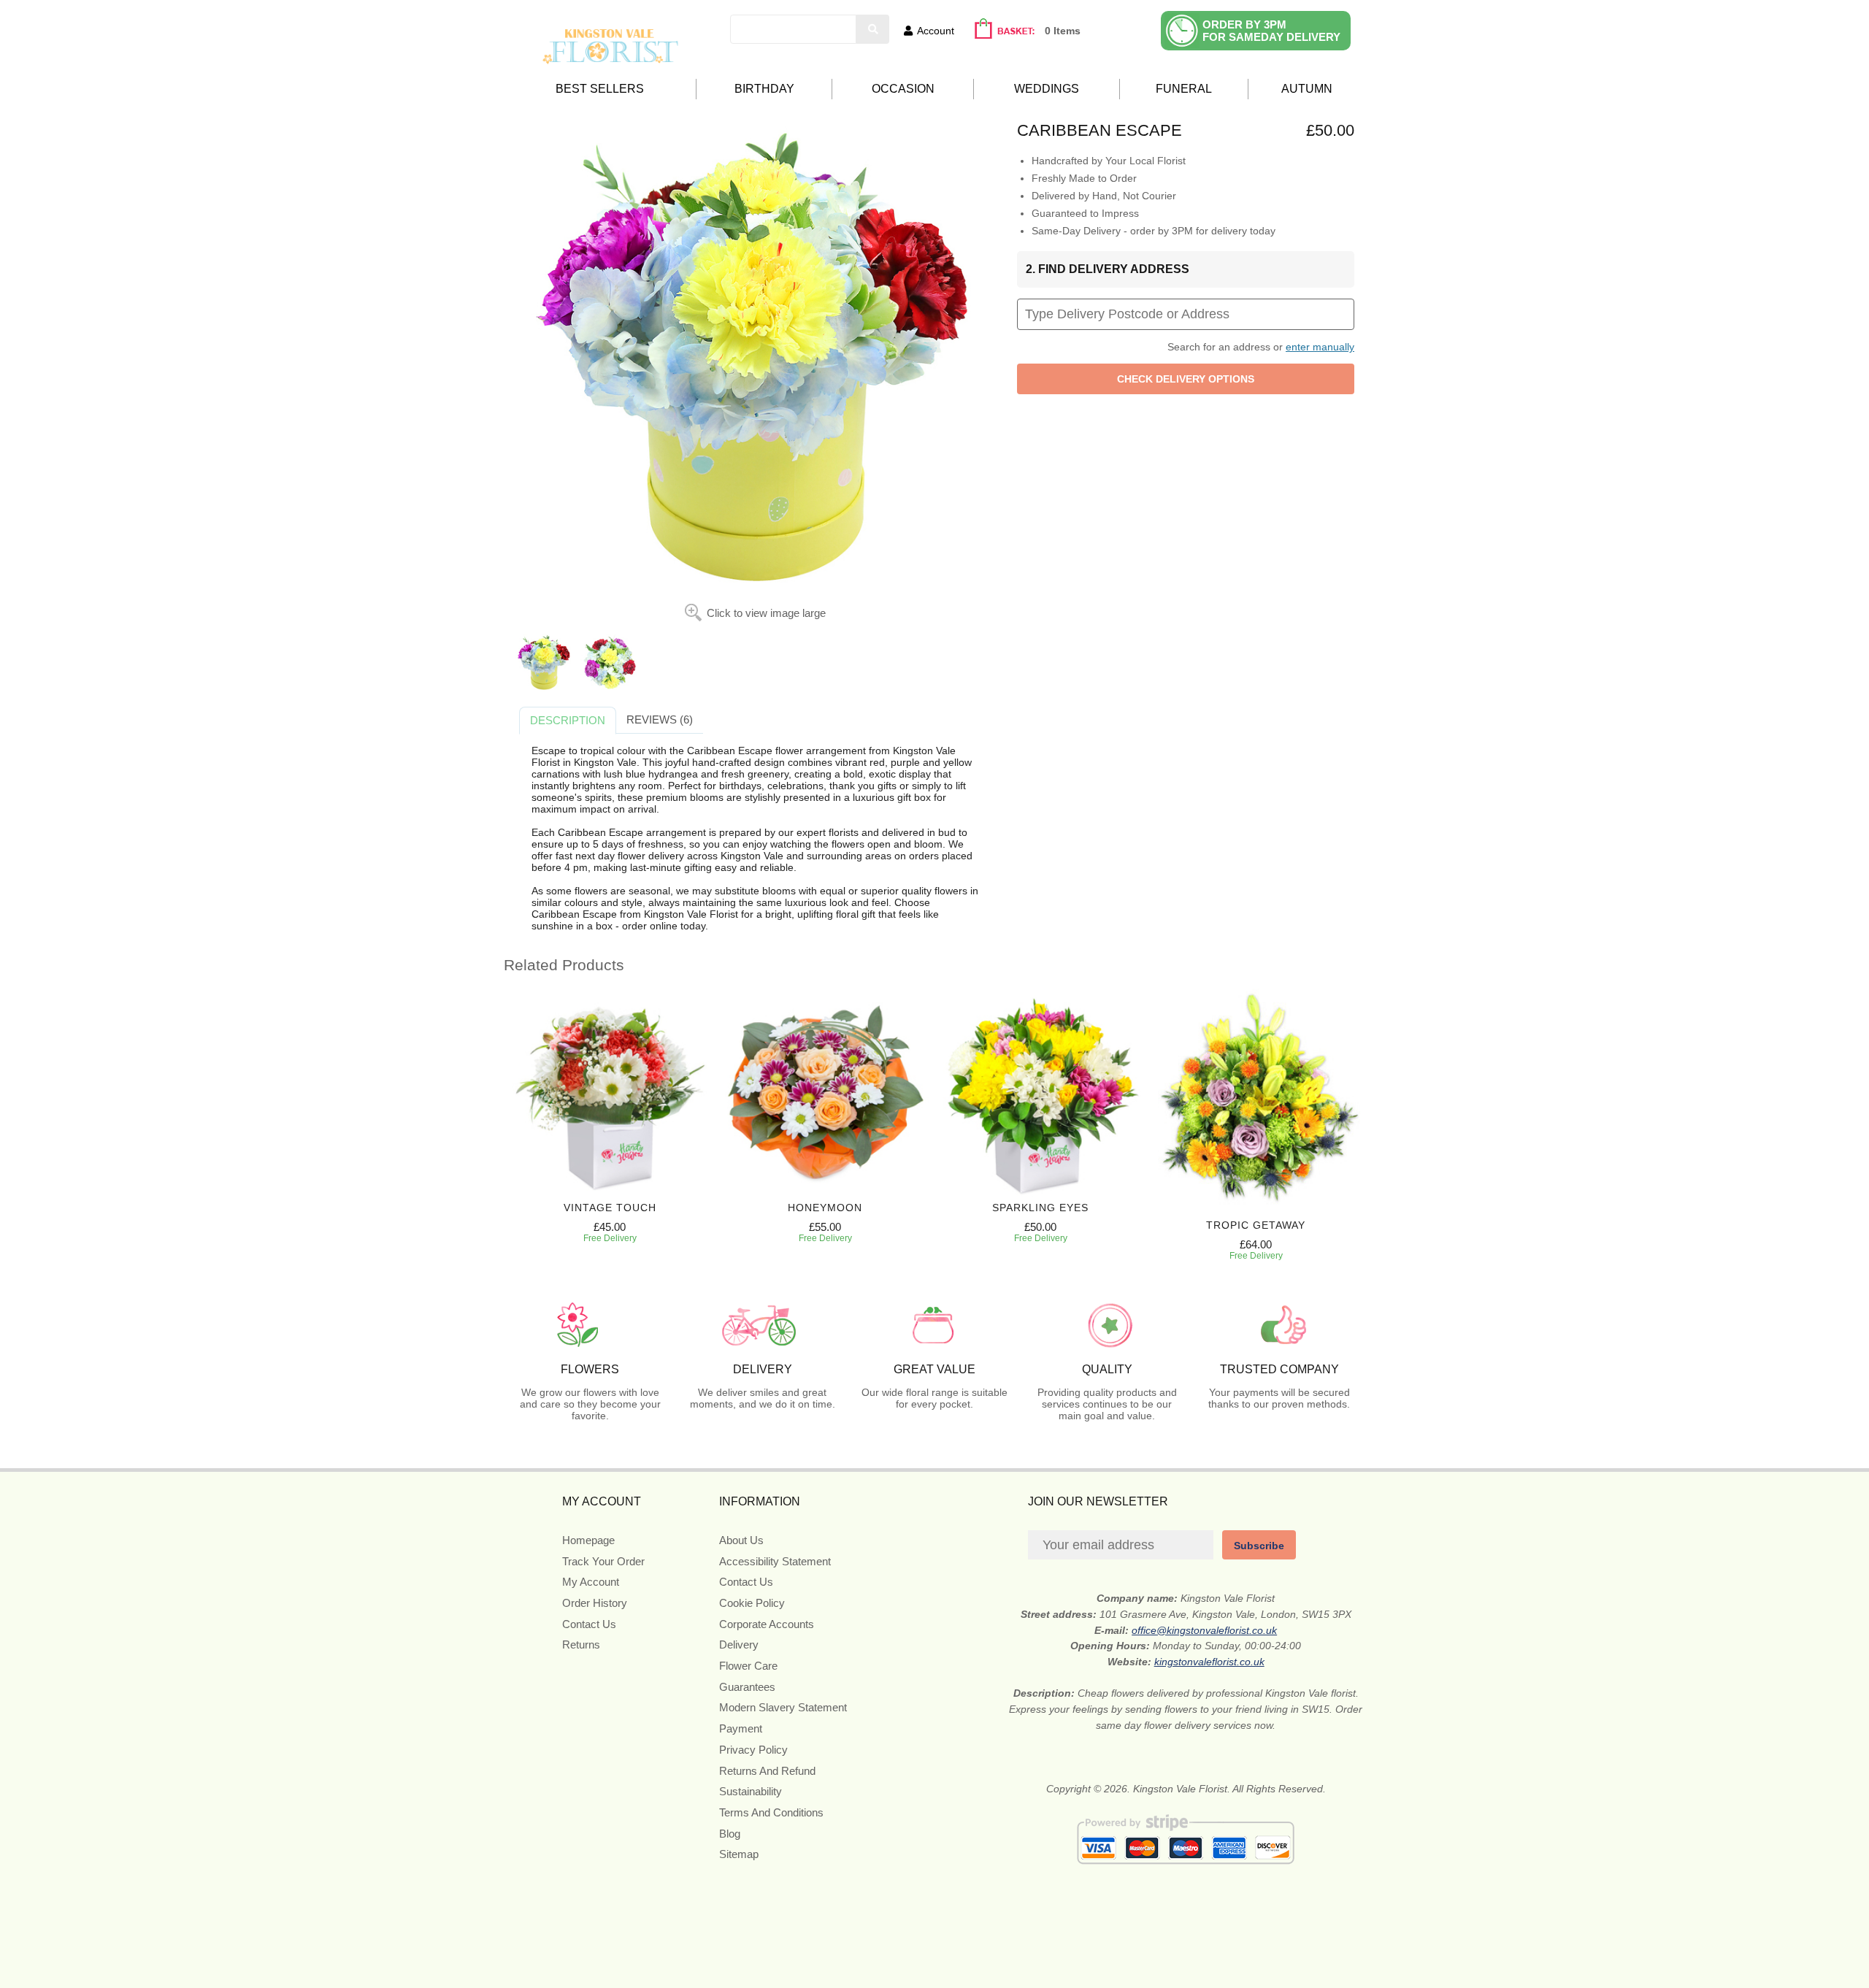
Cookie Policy (752, 1603)
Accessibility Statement (775, 1561)
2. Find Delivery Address (1108, 269)
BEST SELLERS (600, 89)
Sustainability (751, 1791)
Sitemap (739, 1854)
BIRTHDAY (764, 89)
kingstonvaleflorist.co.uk (1209, 1662)
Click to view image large (766, 613)
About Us (741, 1540)
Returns (581, 1644)
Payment (741, 1728)
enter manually (1320, 347)
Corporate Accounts (767, 1624)
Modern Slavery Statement (783, 1707)
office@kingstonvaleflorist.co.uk (1204, 1630)
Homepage (588, 1540)
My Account (591, 1582)
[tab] (568, 721)
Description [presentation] (568, 720)
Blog (730, 1834)
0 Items (1063, 31)
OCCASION (903, 89)
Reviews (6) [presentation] (660, 719)
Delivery (739, 1644)
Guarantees (747, 1687)
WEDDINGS (1047, 89)
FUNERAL (1184, 89)
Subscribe (1259, 1546)
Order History (595, 1603)
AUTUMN (1307, 89)
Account (936, 31)
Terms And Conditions (771, 1812)
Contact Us (589, 1624)
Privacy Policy (753, 1750)
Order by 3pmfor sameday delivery (1271, 31)
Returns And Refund (767, 1771)
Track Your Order (603, 1561)
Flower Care (748, 1666)
